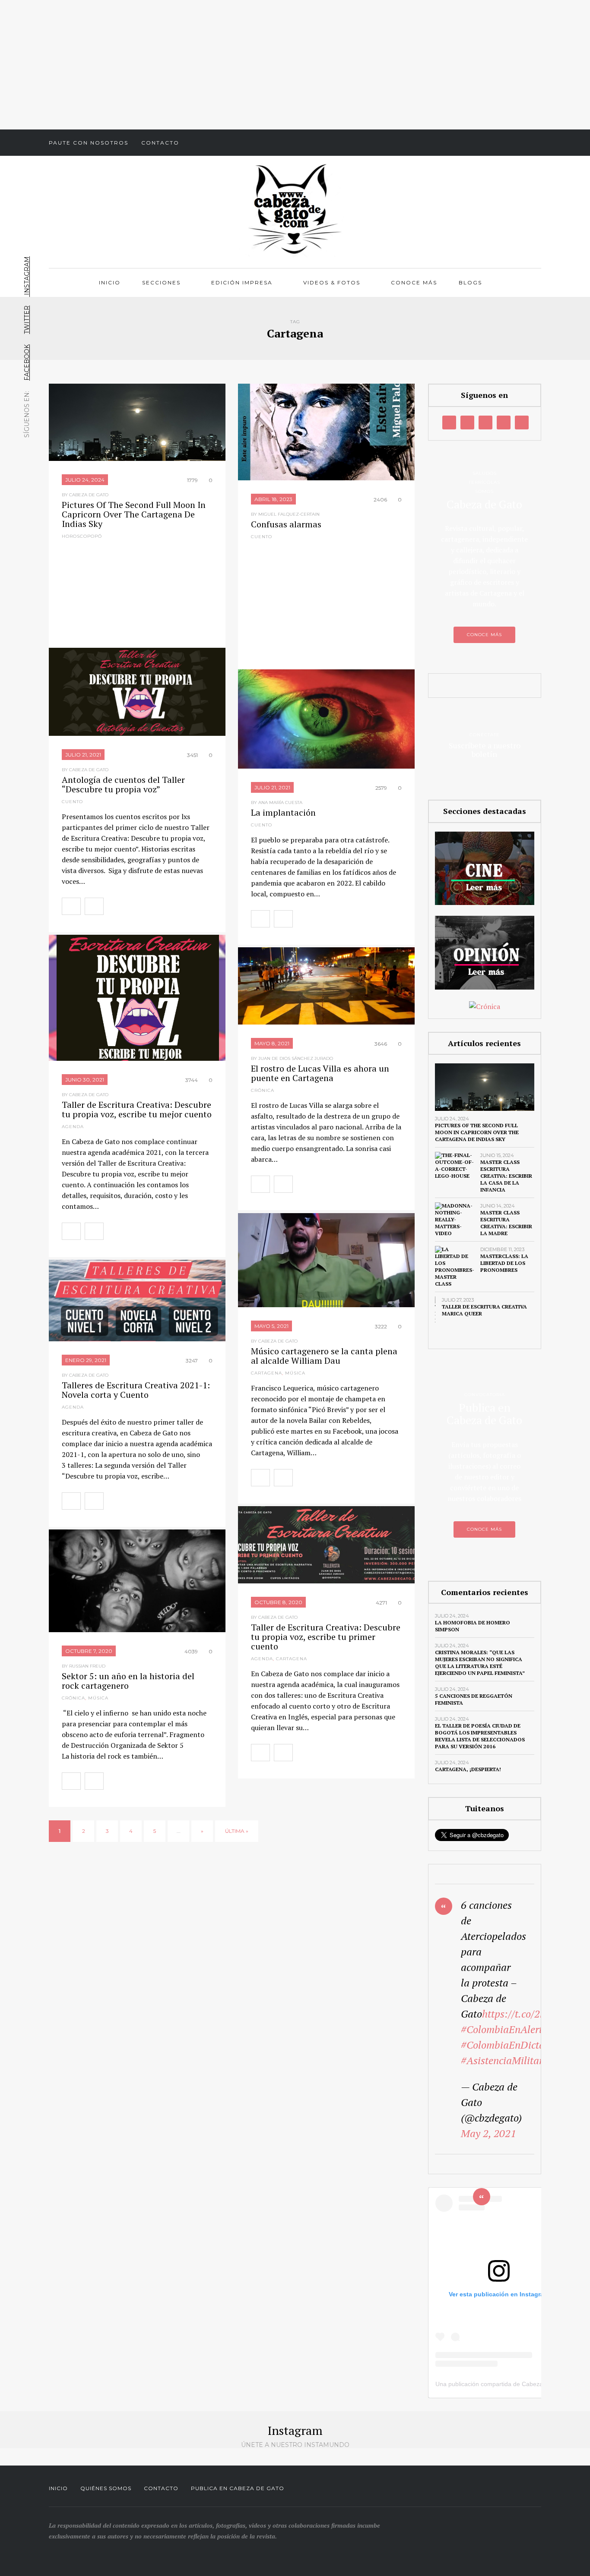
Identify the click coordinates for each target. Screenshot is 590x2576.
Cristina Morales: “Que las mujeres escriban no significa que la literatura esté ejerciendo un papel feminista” (480, 1663)
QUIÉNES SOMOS (106, 2488)
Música (295, 1373)
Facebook (27, 363)
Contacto (160, 143)
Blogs (470, 282)
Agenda (73, 1127)
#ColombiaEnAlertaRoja (515, 2029)
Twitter (27, 320)
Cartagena (266, 1373)
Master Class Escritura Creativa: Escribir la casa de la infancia (506, 1176)
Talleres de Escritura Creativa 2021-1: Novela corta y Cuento (136, 1390)
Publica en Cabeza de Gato (238, 2488)
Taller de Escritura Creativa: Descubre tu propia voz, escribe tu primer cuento (326, 1637)
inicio (110, 282)
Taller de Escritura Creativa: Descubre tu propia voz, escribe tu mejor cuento (137, 1109)
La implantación (283, 812)
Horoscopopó (82, 536)
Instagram (27, 277)
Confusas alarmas (286, 524)
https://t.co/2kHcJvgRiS (534, 2014)
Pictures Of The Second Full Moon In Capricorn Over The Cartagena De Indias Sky (134, 514)
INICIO (58, 2488)
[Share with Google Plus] (151, 906)
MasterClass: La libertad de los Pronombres (504, 1263)
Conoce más (414, 282)
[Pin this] (170, 906)
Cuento (262, 537)
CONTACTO (161, 2488)
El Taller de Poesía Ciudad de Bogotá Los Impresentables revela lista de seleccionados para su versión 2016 (480, 1736)
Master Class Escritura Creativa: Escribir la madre (506, 1223)
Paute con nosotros (89, 143)
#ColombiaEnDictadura (513, 2045)
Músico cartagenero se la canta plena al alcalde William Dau (324, 1356)
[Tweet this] (132, 906)
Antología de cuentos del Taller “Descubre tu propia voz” (123, 784)
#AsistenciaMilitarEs (507, 2060)
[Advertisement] (295, 65)
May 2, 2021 (488, 2133)
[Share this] (113, 906)
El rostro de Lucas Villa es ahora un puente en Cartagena (320, 1073)
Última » (237, 1831)
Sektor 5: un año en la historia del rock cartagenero (128, 1681)
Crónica (263, 1090)
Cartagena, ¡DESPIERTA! (468, 1769)
